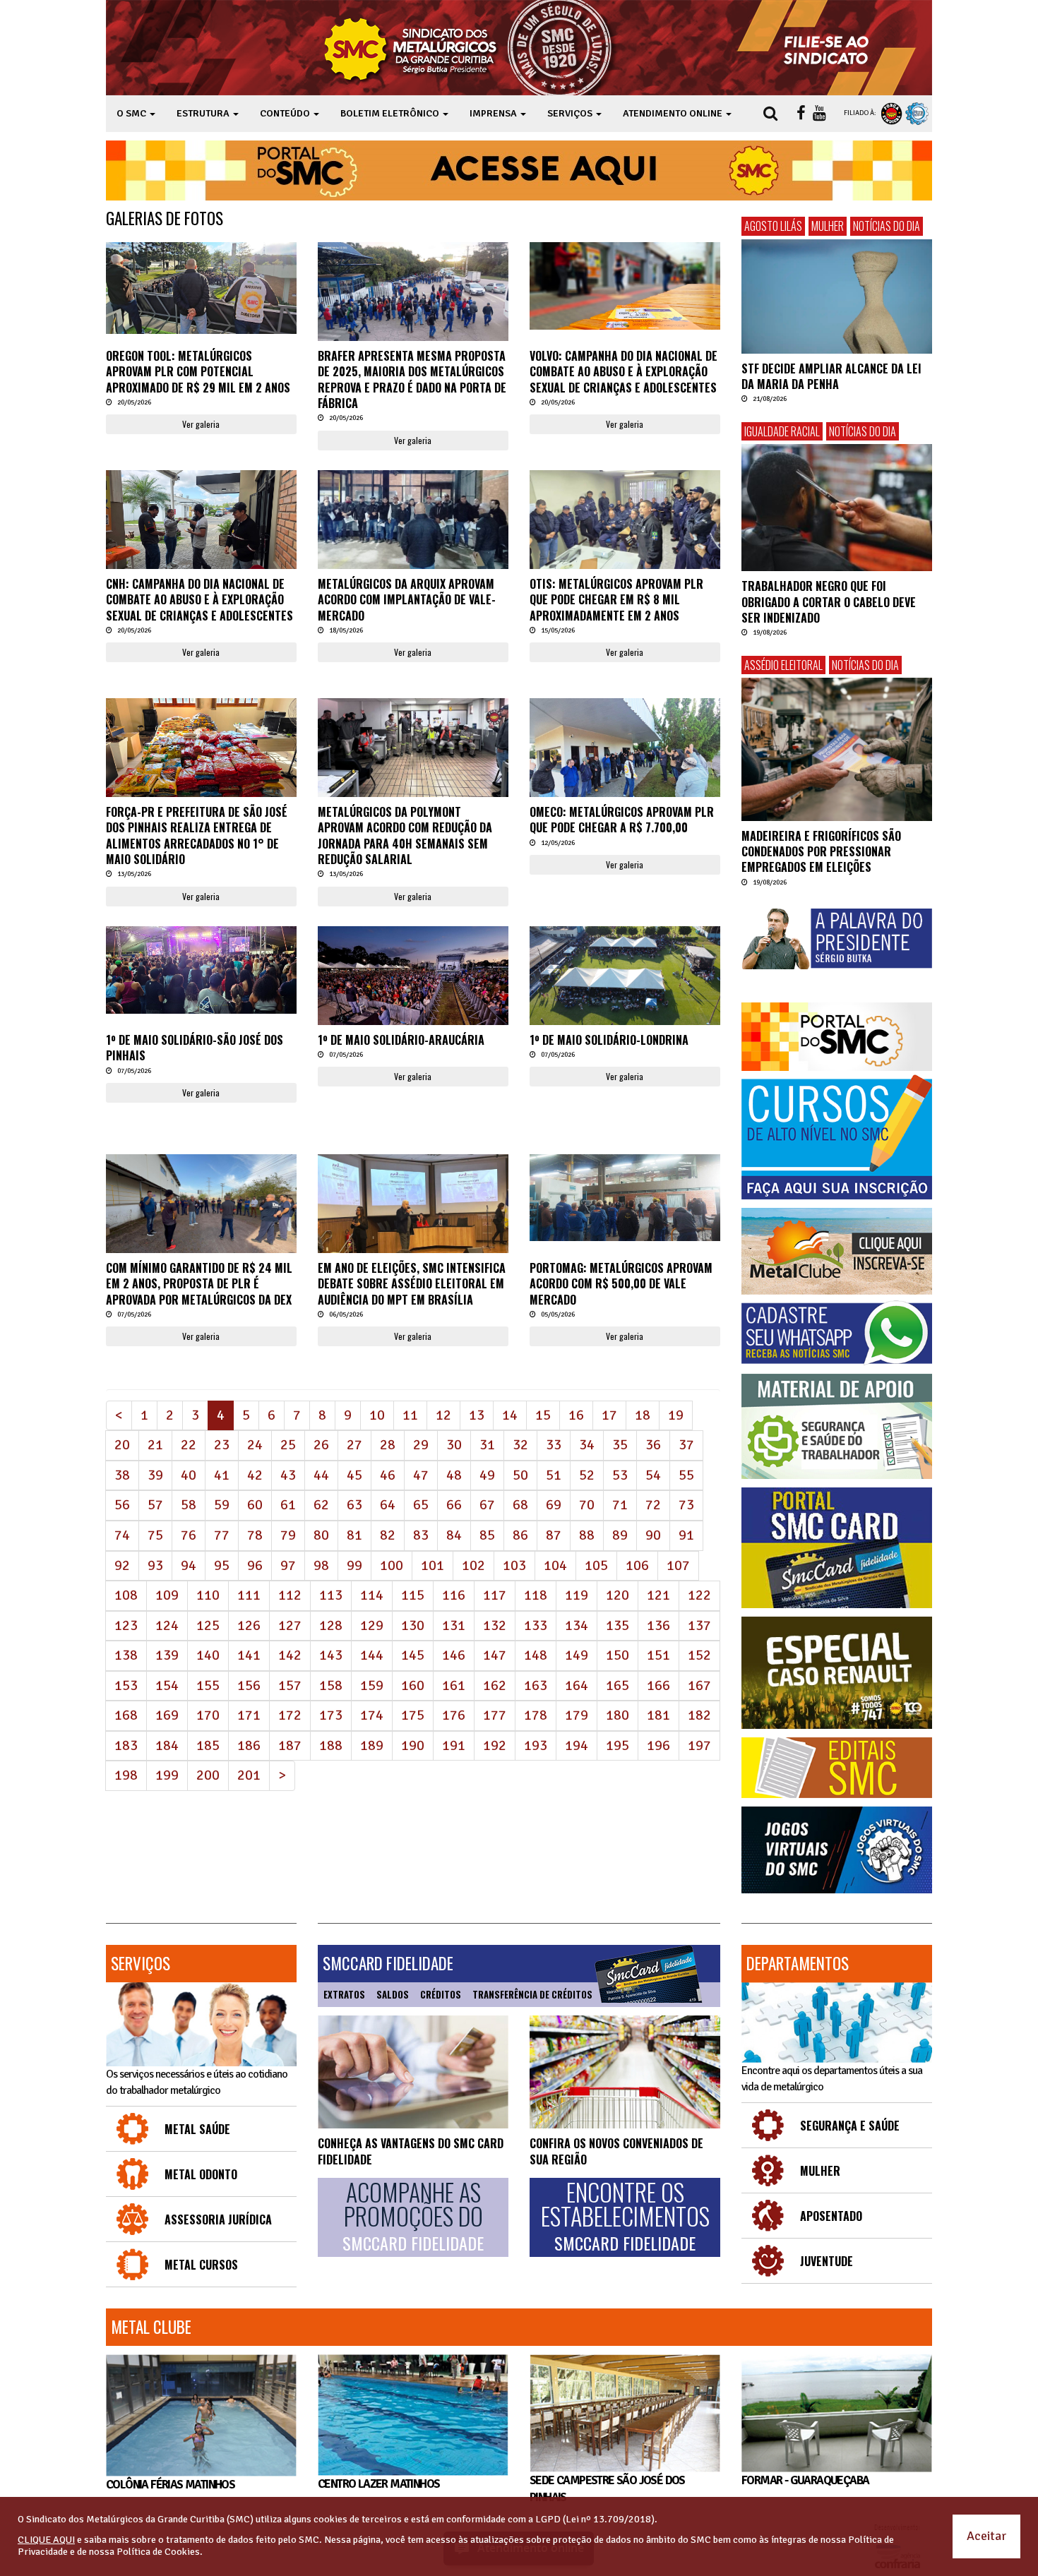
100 (392, 1565)
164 (577, 1685)
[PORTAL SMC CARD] (837, 1548)
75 (155, 1535)
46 (388, 1475)
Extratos (344, 1994)
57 (155, 1505)
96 (255, 1565)
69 (554, 1505)
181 (658, 1715)
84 (454, 1535)
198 (126, 1775)
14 (510, 1415)
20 (122, 1445)
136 (658, 1625)
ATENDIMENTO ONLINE (674, 113)
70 (587, 1505)
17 (609, 1415)
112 (290, 1595)
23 (222, 1445)
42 (255, 1475)
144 (372, 1655)
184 (167, 1745)
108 (126, 1595)
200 (208, 1775)
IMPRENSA (494, 113)
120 (618, 1595)
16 (576, 1415)
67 (487, 1505)
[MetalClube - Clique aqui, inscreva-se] (837, 1251)
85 (487, 1535)
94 (189, 1565)
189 (372, 1745)
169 (167, 1715)
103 (514, 1565)
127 (290, 1625)
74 (122, 1535)
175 (413, 1715)
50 (520, 1475)
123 (126, 1625)
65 (421, 1505)
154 (167, 1685)
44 (321, 1475)
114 (372, 1595)
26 (321, 1445)
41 (222, 1475)
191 (454, 1745)
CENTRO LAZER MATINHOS (378, 2484)
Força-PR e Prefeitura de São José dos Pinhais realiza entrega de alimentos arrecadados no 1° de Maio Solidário (197, 835)
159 (372, 1685)
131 (454, 1625)
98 (321, 1565)
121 (658, 1595)
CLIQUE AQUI (46, 2540)
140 (208, 1655)
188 (331, 1745)
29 (421, 1445)
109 (167, 1595)
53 (620, 1475)
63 (354, 1505)
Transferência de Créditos (532, 1994)
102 (473, 1565)
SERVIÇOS (571, 113)
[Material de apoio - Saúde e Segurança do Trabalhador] (837, 1426)
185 (208, 1745)
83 (421, 1535)
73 (686, 1505)
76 (189, 1535)
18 (643, 1415)
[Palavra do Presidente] (837, 939)
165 (618, 1685)
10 (377, 1415)
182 (699, 1715)
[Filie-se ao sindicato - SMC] (829, 48)
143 (331, 1655)
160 (413, 1685)
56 (122, 1505)
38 (122, 1475)
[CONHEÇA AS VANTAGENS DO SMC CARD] (413, 2072)
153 (126, 1685)
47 (421, 1475)
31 (487, 1445)
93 (155, 1565)
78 (255, 1535)
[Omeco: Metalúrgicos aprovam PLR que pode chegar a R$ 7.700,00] (625, 752)
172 (290, 1715)
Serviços (141, 1963)
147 (495, 1655)
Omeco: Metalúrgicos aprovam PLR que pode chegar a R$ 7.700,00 (622, 820)
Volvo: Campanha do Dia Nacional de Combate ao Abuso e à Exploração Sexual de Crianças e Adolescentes (624, 372)
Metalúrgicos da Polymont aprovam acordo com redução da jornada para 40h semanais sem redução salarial (405, 835)
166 (658, 1685)
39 (155, 1475)
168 (126, 1715)
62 (321, 1505)
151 (658, 1655)
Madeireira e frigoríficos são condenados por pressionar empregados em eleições (821, 852)
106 (637, 1565)
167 (699, 1685)
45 (354, 1475)
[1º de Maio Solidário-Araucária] (413, 990)
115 (413, 1595)
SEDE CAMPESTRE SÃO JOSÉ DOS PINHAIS (607, 2489)
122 (699, 1595)
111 (249, 1595)
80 (321, 1535)
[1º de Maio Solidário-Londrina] (625, 980)
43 (288, 1475)
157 (290, 1685)
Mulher (828, 226)
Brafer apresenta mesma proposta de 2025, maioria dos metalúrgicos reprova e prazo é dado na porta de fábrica (412, 379)
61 (288, 1505)
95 (222, 1565)
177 (495, 1715)
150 (618, 1655)
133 (536, 1625)
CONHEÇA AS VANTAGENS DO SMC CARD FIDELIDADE (411, 2151)
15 (543, 1415)
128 (331, 1625)
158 (331, 1685)
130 (413, 1625)
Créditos (441, 1994)
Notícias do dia (887, 226)
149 (577, 1655)
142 (290, 1655)
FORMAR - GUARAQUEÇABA (805, 2480)
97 (288, 1565)
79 (288, 1535)
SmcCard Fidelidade (388, 1963)
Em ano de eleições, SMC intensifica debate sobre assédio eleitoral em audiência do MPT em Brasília (412, 1284)
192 (495, 1745)
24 (255, 1445)
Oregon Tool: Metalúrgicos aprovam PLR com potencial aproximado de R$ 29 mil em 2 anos (198, 372)
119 (577, 1595)
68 (520, 1505)
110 (208, 1595)
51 (554, 1475)
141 (249, 1655)
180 (618, 1715)
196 (658, 1745)
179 (577, 1715)
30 (454, 1445)
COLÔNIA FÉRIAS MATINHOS (170, 2485)
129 (372, 1625)
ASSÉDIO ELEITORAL (783, 665)
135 (618, 1625)
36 (653, 1445)
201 (249, 1775)
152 (699, 1655)
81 (354, 1535)
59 (222, 1505)
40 (189, 1475)
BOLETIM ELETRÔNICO (391, 113)
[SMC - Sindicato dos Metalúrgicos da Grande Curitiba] (472, 48)
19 (676, 1415)
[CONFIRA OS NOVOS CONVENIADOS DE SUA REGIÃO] (625, 2072)
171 (249, 1715)
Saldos (393, 1994)
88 (587, 1535)
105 (596, 1565)
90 (653, 1535)
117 (495, 1595)
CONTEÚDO (286, 113)
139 (167, 1655)
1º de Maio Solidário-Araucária (401, 1040)
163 (536, 1685)
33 (554, 1445)
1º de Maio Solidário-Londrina (609, 1040)
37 (686, 1445)
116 (454, 1595)
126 (249, 1625)
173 (331, 1715)
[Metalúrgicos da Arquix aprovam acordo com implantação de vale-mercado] (413, 533)
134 (577, 1625)
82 (388, 1535)
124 (167, 1625)
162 (495, 1685)
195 (618, 1745)
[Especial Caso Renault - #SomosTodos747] (837, 1673)
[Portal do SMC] (837, 1037)
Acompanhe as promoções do (413, 2217)
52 (587, 1475)
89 (620, 1535)
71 (620, 1505)
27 (354, 1445)
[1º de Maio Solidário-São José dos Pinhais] (201, 970)
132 (495, 1625)
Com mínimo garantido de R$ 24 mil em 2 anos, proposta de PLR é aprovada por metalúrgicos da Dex (199, 1284)
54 (653, 1475)
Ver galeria (201, 424)
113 (331, 1595)
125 (208, 1625)
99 (354, 1565)
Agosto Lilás (773, 226)
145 (413, 1655)
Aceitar (986, 2536)
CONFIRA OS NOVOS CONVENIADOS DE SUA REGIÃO (616, 2151)
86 (520, 1535)
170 (208, 1715)
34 (587, 1445)
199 (167, 1775)
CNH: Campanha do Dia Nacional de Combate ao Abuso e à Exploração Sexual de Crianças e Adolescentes (199, 600)
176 (454, 1715)
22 (189, 1445)
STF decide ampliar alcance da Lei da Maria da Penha (831, 376)
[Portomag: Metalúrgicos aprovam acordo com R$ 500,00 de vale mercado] (625, 1198)
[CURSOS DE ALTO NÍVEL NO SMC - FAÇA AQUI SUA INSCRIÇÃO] (837, 1137)
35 (620, 1445)
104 (555, 1565)
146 (454, 1655)
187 (290, 1745)
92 (122, 1565)
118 (536, 1595)
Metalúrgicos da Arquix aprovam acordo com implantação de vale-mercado (407, 600)
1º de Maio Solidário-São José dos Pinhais (195, 1048)
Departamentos (798, 1963)
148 (536, 1655)
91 (686, 1535)
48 (454, 1475)
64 (388, 1505)
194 (577, 1745)
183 (126, 1745)
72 (653, 1505)
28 (388, 1445)
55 (686, 1475)
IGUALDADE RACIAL (782, 431)
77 (222, 1535)
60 (255, 1505)
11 (410, 1415)
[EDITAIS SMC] (837, 1768)
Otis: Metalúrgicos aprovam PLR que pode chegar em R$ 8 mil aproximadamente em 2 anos (616, 600)
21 (155, 1445)
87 (554, 1535)
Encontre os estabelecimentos (625, 2217)
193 (536, 1745)
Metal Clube (151, 2327)
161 (454, 1685)
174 (372, 1715)
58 (189, 1505)
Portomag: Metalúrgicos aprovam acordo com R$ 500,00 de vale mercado (621, 1284)
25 (288, 1445)
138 (126, 1655)
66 (454, 1505)
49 (487, 1475)
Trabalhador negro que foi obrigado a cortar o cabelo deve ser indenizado (829, 602)
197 (699, 1745)
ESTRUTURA (204, 113)
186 (249, 1745)
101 (432, 1565)
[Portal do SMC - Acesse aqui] (519, 170)
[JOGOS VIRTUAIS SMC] (837, 1850)
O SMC (132, 113)
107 (678, 1565)
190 (413, 1745)
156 (249, 1685)
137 (699, 1625)
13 (477, 1415)
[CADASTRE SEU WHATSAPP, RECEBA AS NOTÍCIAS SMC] (837, 1333)
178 (536, 1715)
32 (520, 1445)
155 (208, 1685)
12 (443, 1415)
